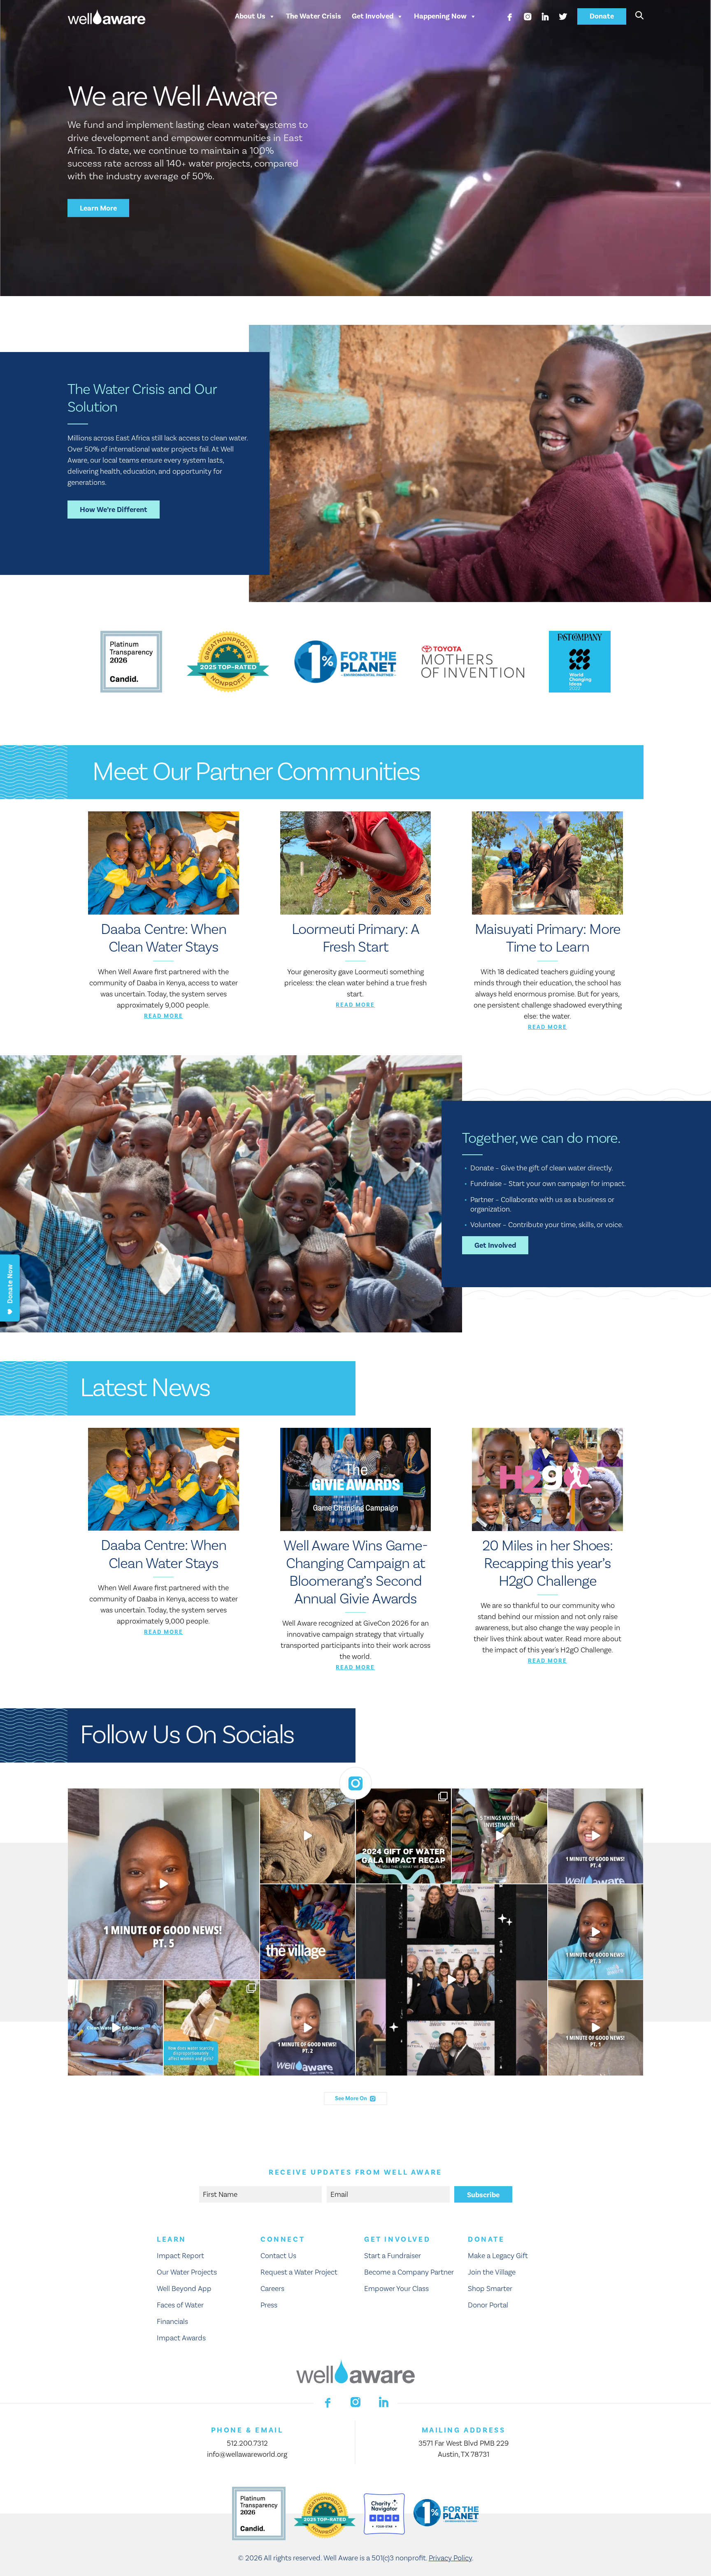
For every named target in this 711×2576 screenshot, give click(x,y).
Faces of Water (180, 2305)
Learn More (98, 208)
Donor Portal (488, 2305)
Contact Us (278, 2256)
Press (269, 2305)
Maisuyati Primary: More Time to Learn (548, 938)
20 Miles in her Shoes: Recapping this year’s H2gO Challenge (547, 1564)
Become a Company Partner (409, 2272)
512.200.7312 (247, 2443)
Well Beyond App (184, 2289)
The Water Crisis (314, 16)
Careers (272, 2289)
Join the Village (492, 2272)
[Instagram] (252, 1972)
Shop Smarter (490, 2289)
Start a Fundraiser (393, 2256)
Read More (164, 1016)
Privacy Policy (450, 2558)
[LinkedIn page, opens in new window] (545, 16)
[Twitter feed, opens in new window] (563, 16)
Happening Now (440, 16)
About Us (250, 16)
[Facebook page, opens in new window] (510, 16)
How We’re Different (114, 510)
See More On (352, 2099)
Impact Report (180, 2256)
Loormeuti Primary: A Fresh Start (355, 938)
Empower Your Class (396, 2289)
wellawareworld (162, 1797)
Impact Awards (181, 2338)
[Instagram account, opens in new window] (527, 16)
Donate (602, 16)
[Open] (164, 1884)
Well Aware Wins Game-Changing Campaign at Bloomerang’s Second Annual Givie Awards (355, 1573)
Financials (172, 2322)
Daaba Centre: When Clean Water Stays (164, 938)
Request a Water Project (299, 2272)
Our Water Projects (187, 2272)
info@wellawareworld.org (247, 2454)
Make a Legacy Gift (498, 2256)
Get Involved (373, 16)
